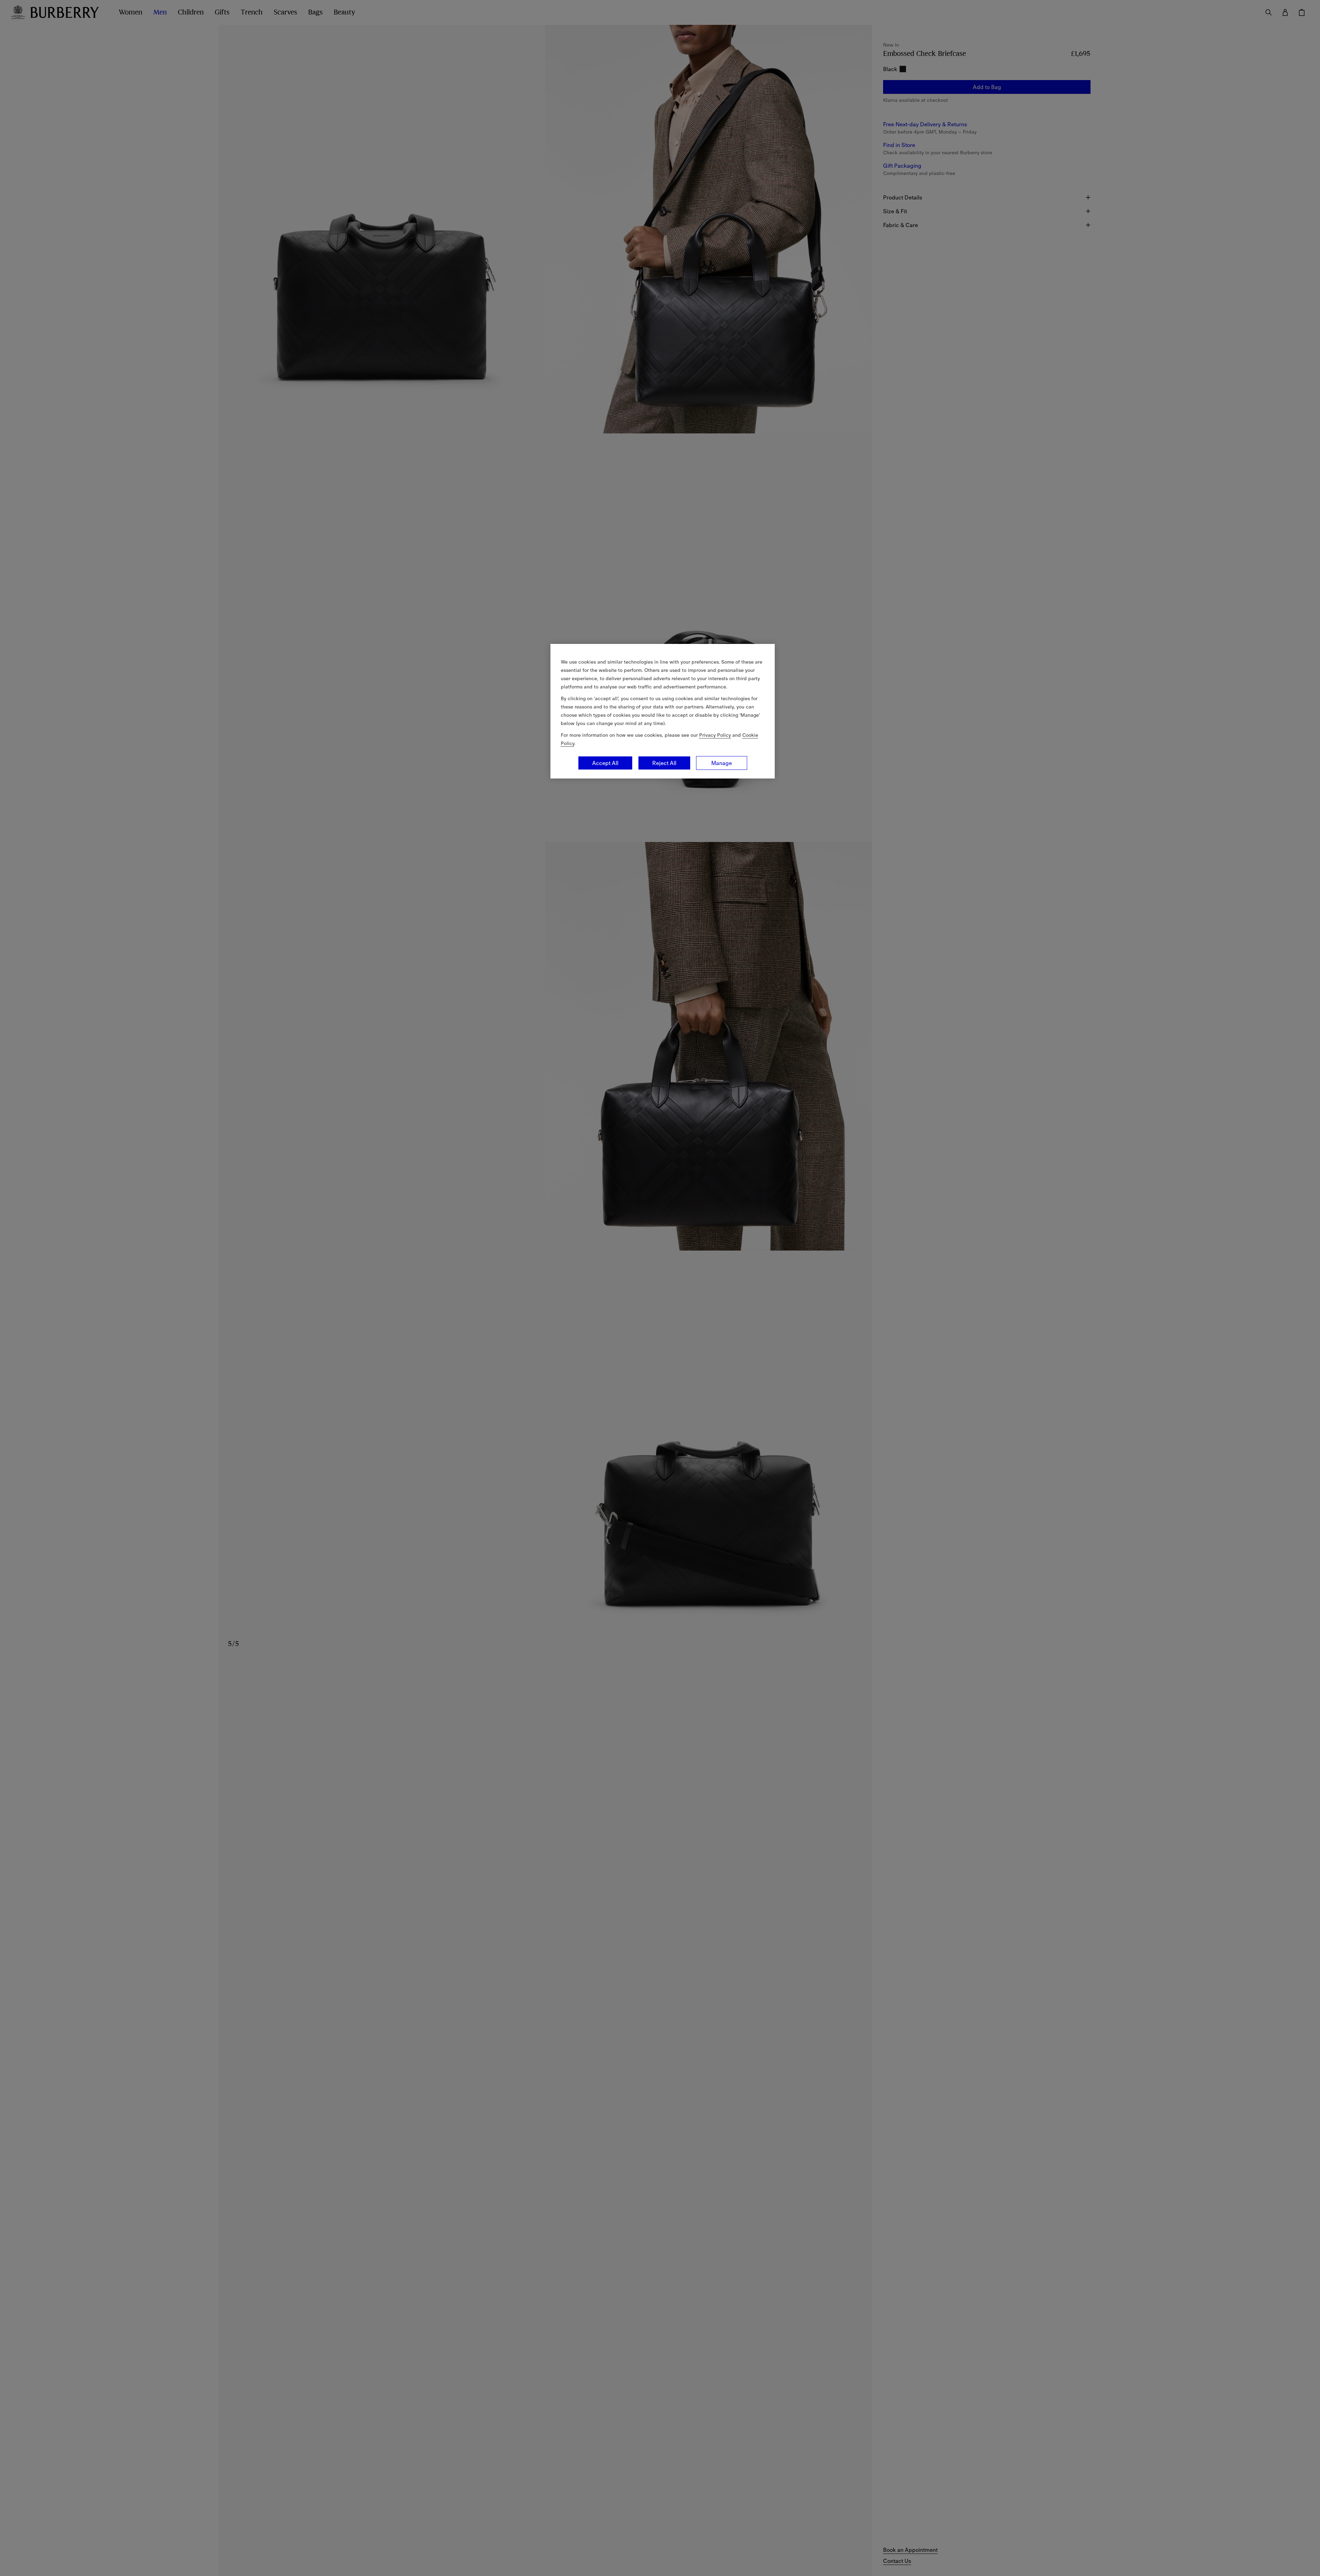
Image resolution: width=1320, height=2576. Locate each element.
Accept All (605, 763)
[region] (663, 711)
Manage (722, 763)
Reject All (664, 763)
